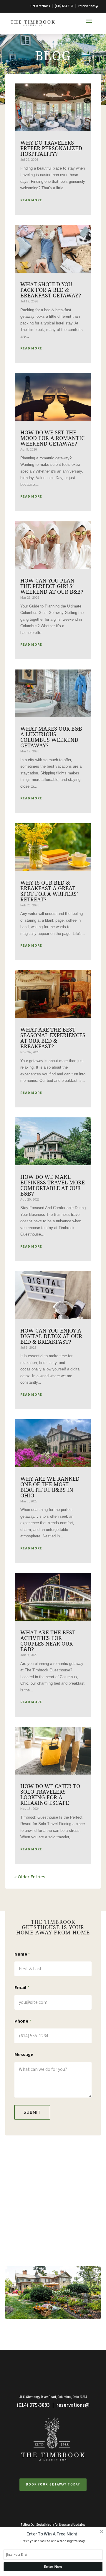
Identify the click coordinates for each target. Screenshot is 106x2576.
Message (24, 2055)
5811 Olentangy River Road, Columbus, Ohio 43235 (53, 2397)
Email (22, 1988)
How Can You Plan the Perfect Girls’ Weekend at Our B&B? (52, 586)
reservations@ (88, 6)
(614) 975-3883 (33, 2405)
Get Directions (40, 6)
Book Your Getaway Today (53, 2484)
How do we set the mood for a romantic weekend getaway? (52, 438)
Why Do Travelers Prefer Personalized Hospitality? (51, 148)
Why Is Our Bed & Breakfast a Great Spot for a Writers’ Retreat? (49, 891)
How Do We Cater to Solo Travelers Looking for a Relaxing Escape (50, 1795)
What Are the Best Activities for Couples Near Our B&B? (48, 1641)
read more (31, 200)
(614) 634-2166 (64, 6)
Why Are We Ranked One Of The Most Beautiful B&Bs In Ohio (50, 1487)
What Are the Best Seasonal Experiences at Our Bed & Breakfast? (53, 1038)
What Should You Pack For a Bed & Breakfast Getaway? (51, 290)
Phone (23, 2021)
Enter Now (53, 2567)
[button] (52, 2534)
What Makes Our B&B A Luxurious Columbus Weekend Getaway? (51, 737)
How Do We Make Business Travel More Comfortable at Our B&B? (53, 1185)
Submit (32, 2112)
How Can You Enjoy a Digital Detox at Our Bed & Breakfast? (51, 1336)
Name (22, 1954)
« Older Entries (30, 1877)
